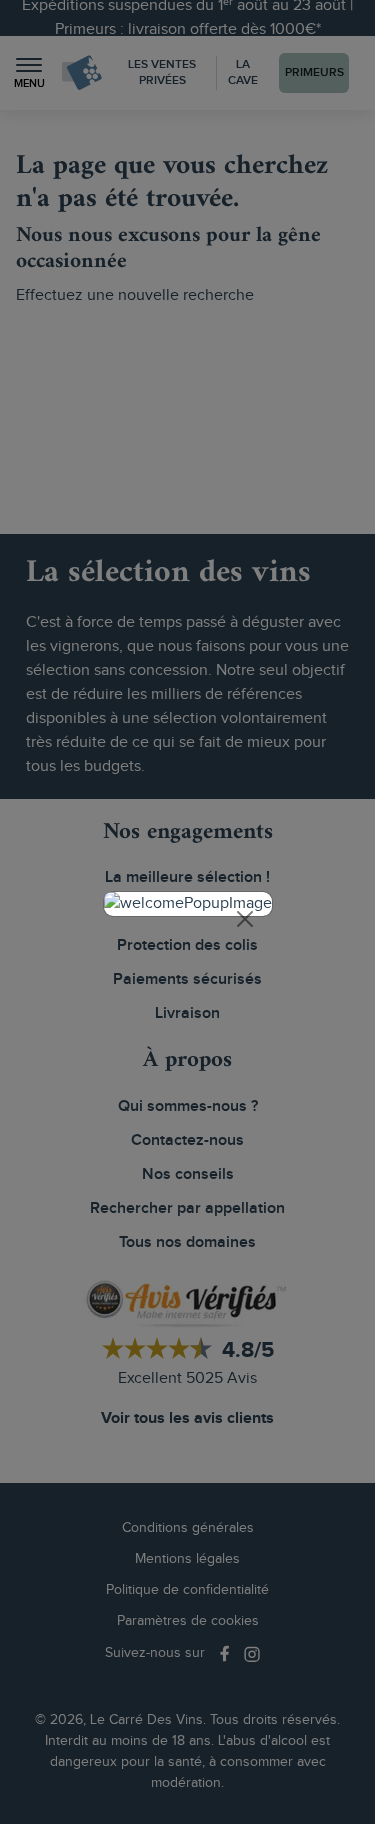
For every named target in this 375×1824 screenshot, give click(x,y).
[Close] (245, 919)
